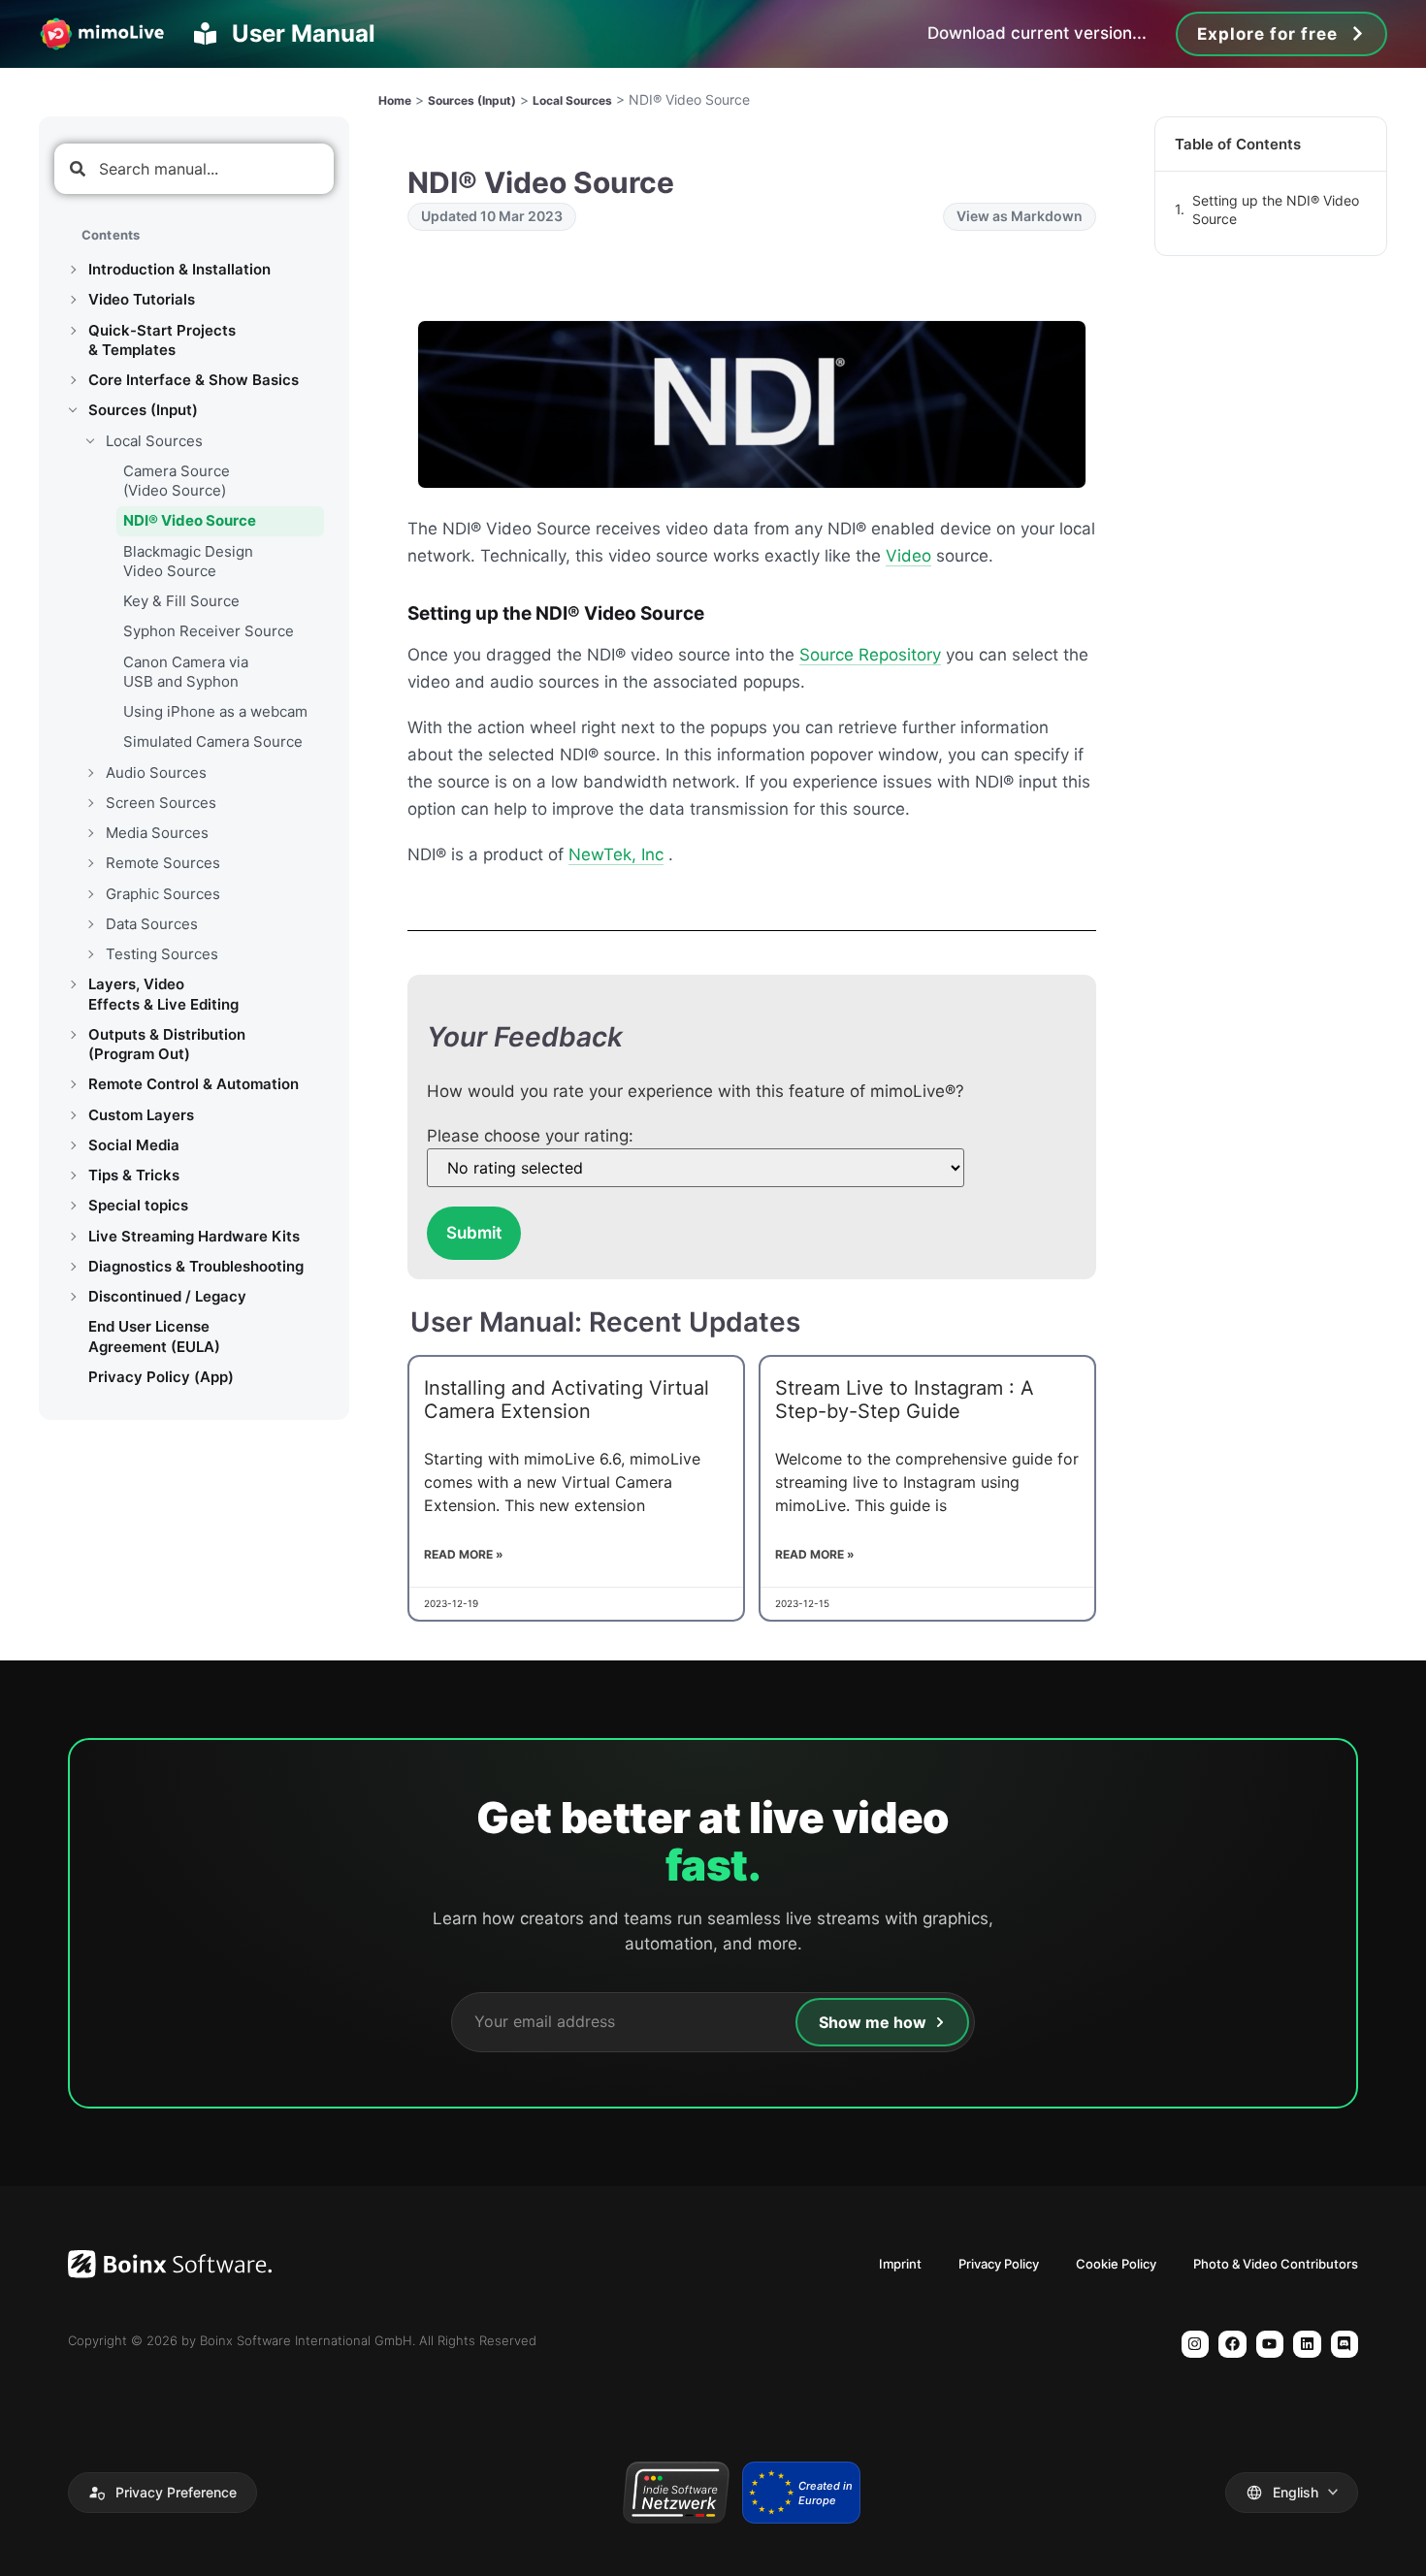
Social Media (134, 1145)
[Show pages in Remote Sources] (90, 863)
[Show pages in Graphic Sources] (90, 894)
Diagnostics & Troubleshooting (196, 1266)
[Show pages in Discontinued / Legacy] (73, 1297)
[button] (162, 2493)
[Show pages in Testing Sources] (90, 954)
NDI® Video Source (190, 520)
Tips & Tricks (134, 1175)
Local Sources (154, 441)
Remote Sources (163, 863)
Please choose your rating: (530, 1136)
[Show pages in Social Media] (73, 1145)
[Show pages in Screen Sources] (90, 803)
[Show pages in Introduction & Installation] (73, 270)
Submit (474, 1233)
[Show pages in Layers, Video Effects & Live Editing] (73, 984)
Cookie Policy (1116, 2264)
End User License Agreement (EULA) (154, 1336)
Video (908, 556)
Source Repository (870, 655)
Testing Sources (162, 954)
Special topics (138, 1205)
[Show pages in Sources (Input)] (73, 410)
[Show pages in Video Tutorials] (73, 300)
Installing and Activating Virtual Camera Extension (567, 1400)
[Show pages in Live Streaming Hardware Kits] (73, 1237)
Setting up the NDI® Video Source (1276, 210)
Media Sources (157, 833)
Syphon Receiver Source (209, 631)
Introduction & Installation (179, 269)
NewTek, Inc (616, 854)
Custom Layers (141, 1115)
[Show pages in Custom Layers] (73, 1115)
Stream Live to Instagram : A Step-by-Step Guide (905, 1400)
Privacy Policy (999, 2264)
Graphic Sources (163, 894)
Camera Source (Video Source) (177, 481)
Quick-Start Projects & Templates (162, 340)
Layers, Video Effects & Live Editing (163, 994)
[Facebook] (1232, 2345)
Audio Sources (156, 773)
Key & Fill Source (181, 601)
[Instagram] (1196, 2345)
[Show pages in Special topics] (73, 1206)
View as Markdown (1020, 216)
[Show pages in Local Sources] (90, 441)
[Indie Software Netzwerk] (676, 2493)
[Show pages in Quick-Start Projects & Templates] (73, 331)
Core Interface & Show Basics (194, 380)
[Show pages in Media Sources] (90, 833)
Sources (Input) (143, 410)
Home (395, 100)
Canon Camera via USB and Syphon (186, 672)
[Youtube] (1270, 2345)
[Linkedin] (1307, 2345)
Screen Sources (161, 803)
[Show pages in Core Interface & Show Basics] (73, 380)
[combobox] (194, 169)
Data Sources (152, 924)
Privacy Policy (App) (161, 1377)
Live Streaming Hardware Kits (194, 1236)
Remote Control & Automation (194, 1084)
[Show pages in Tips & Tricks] (73, 1175)
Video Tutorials (142, 299)
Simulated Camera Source (213, 741)
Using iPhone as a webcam (215, 711)
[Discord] (1345, 2345)
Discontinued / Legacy (167, 1296)
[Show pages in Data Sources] (90, 924)
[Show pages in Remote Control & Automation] (73, 1084)
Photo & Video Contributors (1276, 2264)
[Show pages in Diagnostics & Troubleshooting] (73, 1267)
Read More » (464, 1554)
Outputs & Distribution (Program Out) (167, 1044)
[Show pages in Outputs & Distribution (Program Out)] (73, 1035)
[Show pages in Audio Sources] (90, 773)
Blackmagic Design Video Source (188, 561)
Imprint (900, 2264)
